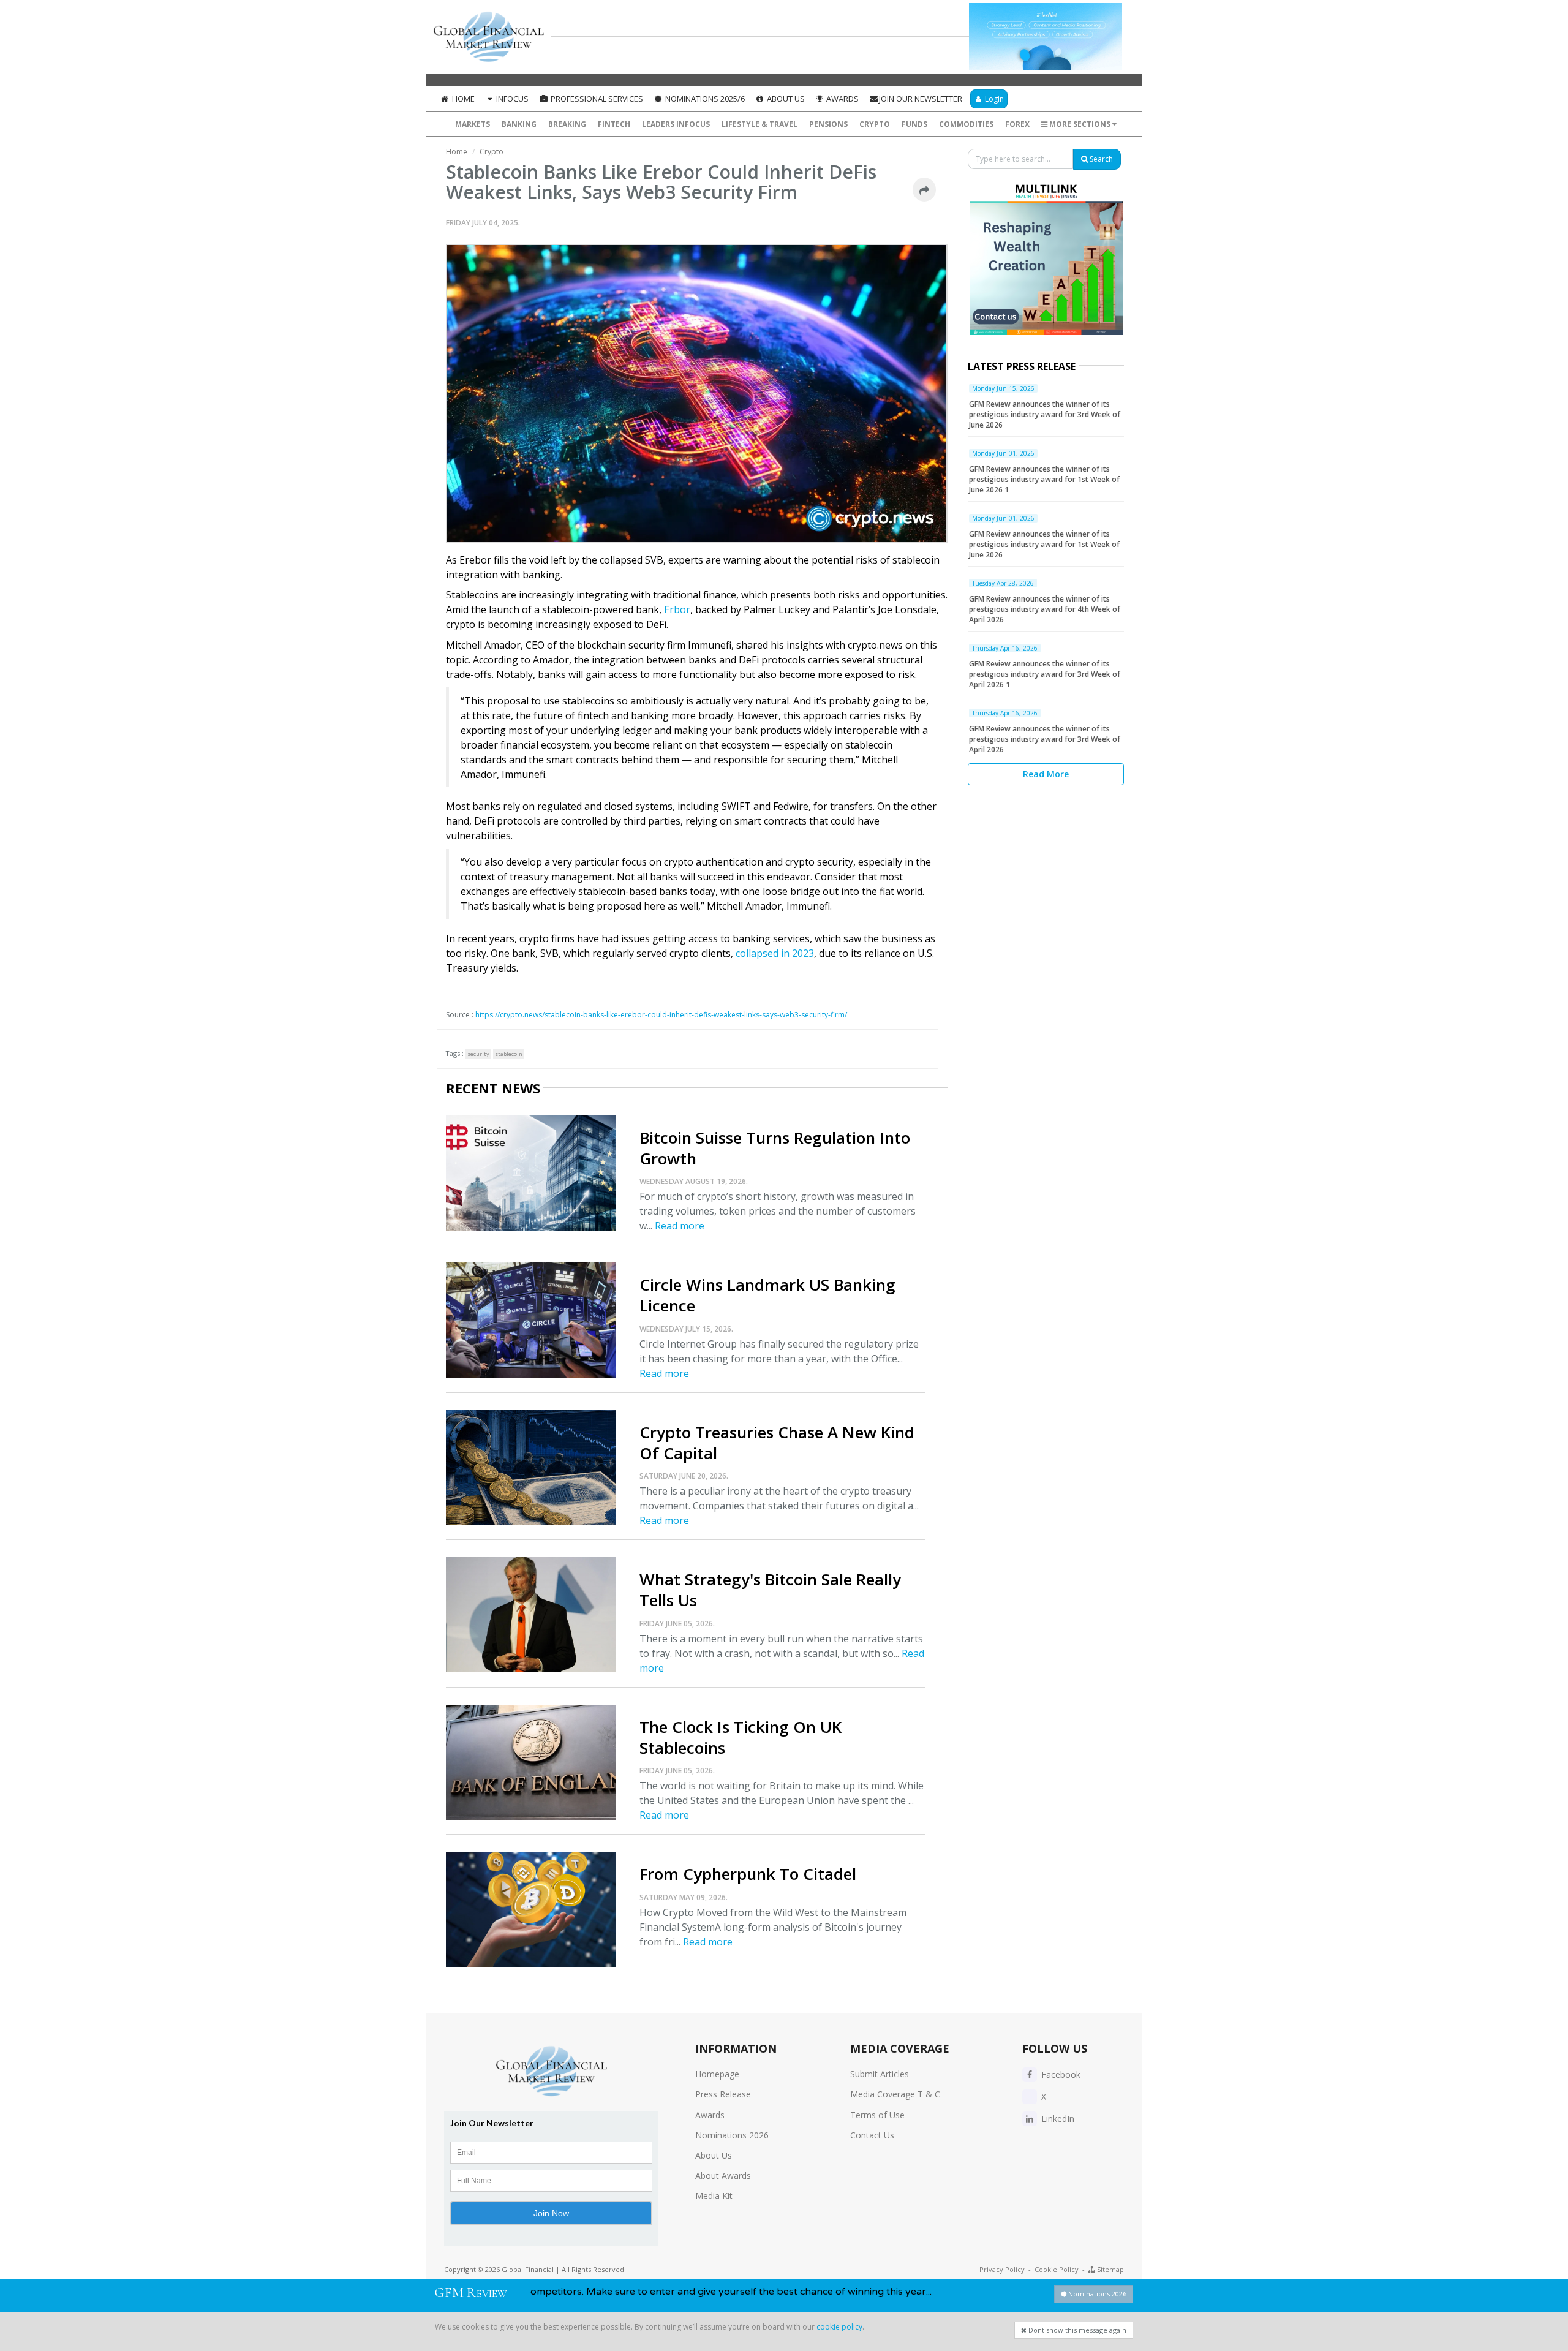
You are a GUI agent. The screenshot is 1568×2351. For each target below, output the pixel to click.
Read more (680, 1226)
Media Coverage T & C (895, 2094)
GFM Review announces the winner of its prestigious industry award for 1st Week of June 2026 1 (1044, 479)
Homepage (717, 2074)
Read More (1046, 774)
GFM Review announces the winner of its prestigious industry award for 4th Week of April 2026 (1045, 609)
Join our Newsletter (921, 99)
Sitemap (1110, 2269)
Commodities (966, 124)
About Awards (723, 2176)
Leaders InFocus (676, 124)
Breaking (567, 124)
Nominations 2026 (732, 2135)
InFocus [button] (511, 99)
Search (1100, 159)
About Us (785, 99)
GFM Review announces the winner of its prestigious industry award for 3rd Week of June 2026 (1045, 414)
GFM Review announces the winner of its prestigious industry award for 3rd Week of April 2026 (1045, 739)
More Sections (1080, 124)
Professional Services (596, 99)
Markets (473, 124)
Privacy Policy (1002, 2269)
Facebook (1060, 2074)
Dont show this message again (1076, 2330)
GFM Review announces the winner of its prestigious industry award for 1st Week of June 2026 (1044, 544)
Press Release (723, 2094)
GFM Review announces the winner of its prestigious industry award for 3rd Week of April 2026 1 (1045, 674)
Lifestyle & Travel (759, 124)
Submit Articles (880, 2074)
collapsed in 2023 (775, 953)
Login (993, 99)
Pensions (828, 124)
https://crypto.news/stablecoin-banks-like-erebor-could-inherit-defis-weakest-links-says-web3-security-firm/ (661, 1015)
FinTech (614, 124)
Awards (842, 99)
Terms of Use (877, 2115)
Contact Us (872, 2135)
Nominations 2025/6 (704, 99)
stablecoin (509, 1054)
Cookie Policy (1057, 2269)
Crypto (875, 124)
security (478, 1054)
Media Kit (714, 2196)
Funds (914, 124)
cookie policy (839, 2327)
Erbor (677, 609)
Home (462, 99)
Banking (519, 124)
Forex (1017, 124)
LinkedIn (1057, 2119)
